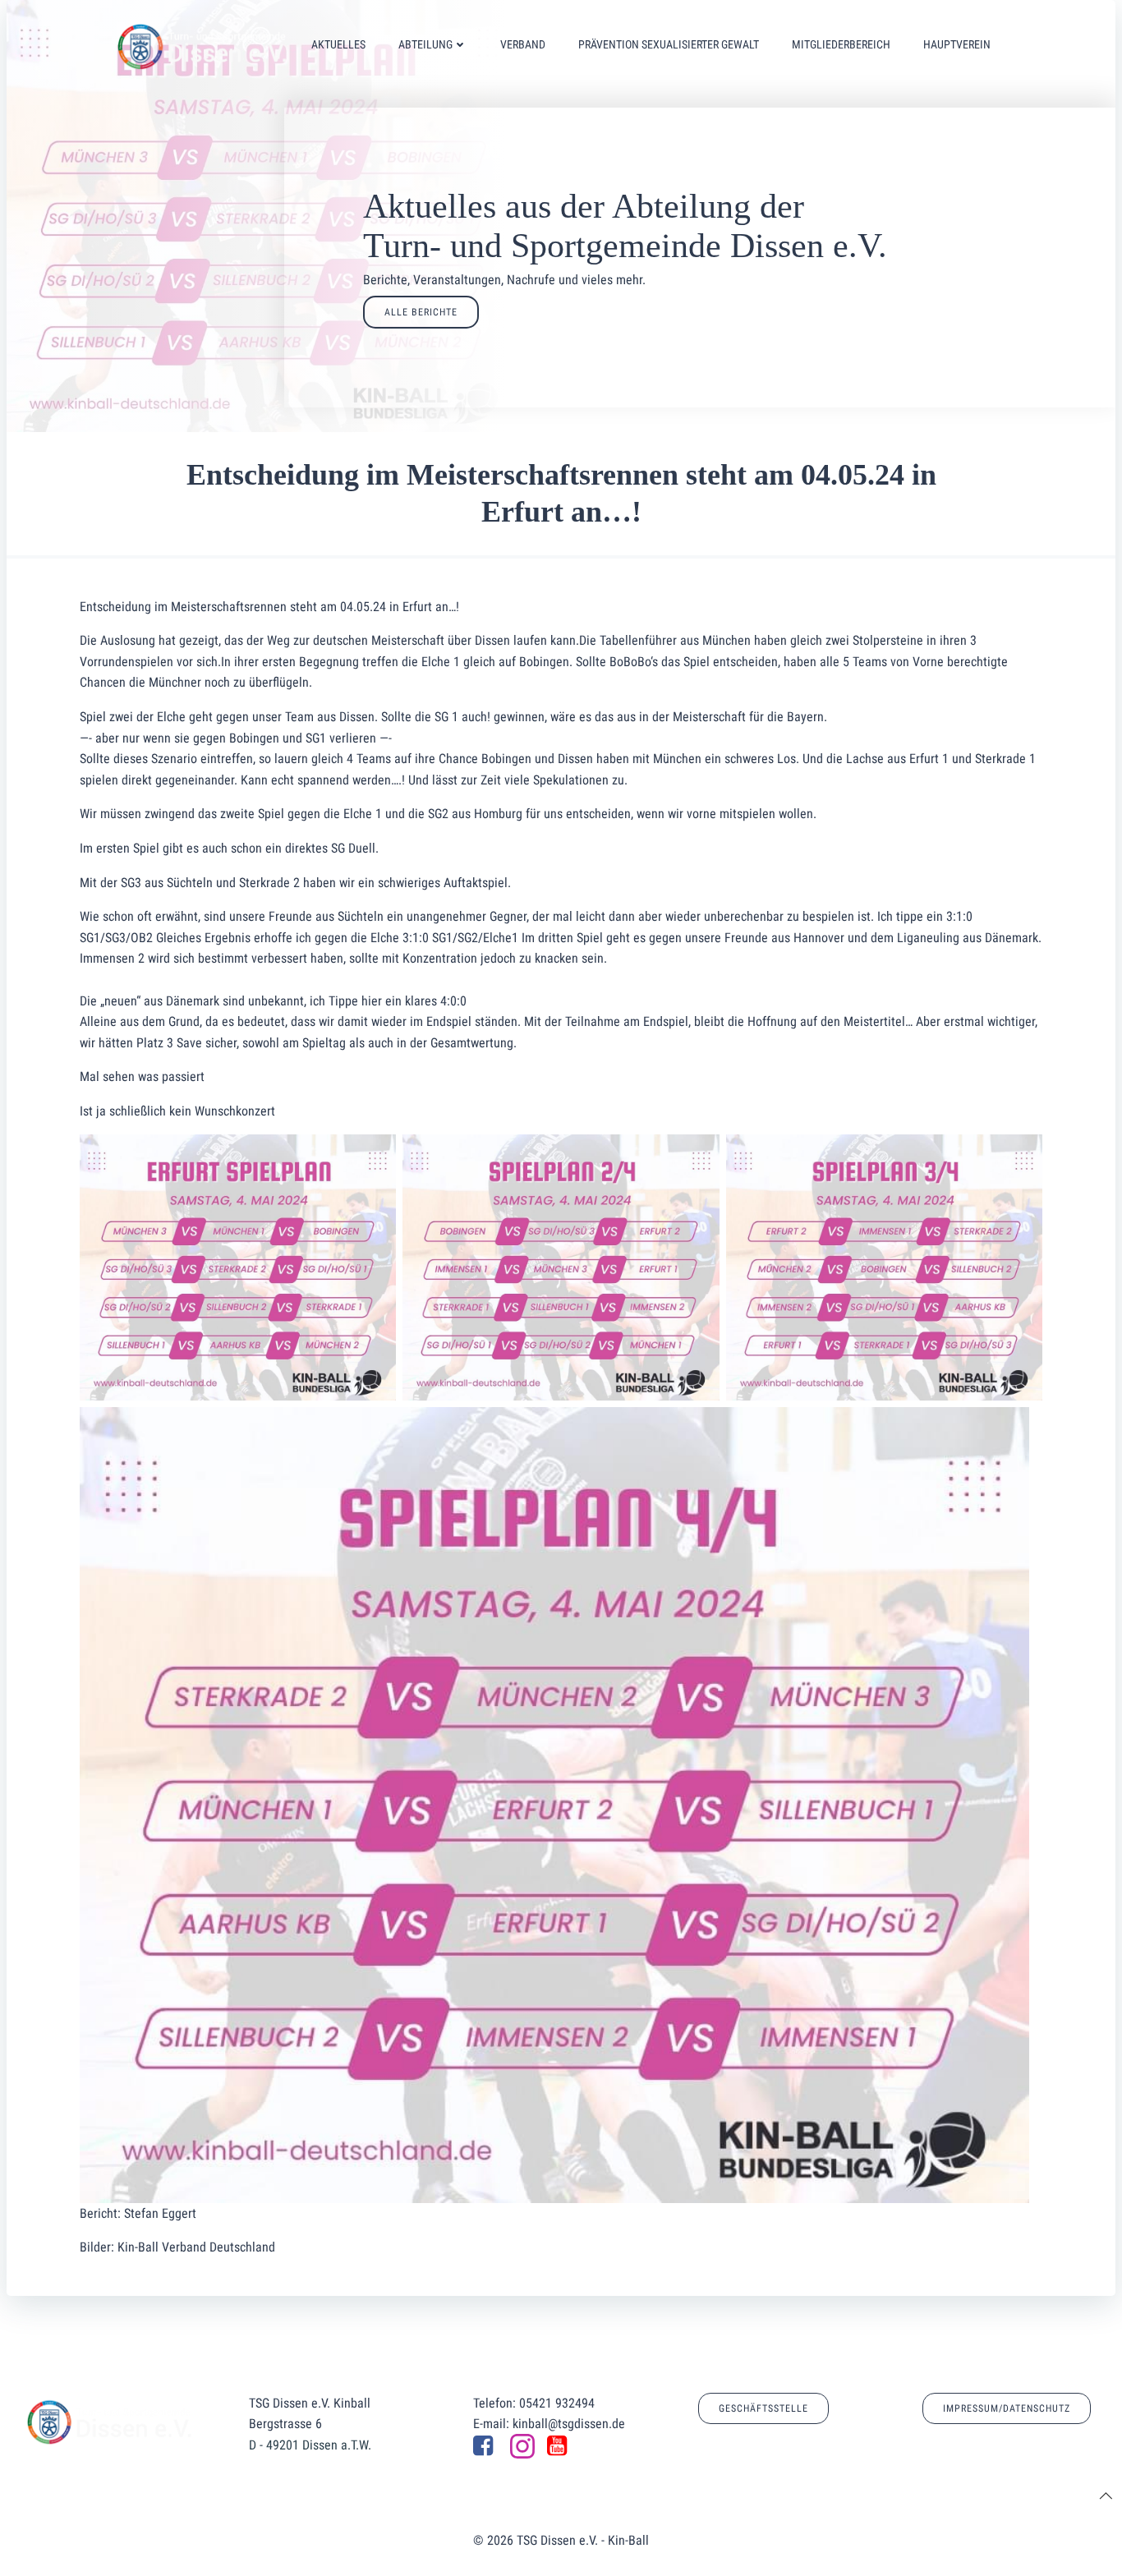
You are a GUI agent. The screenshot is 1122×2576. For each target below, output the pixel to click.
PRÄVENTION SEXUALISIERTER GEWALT (669, 44)
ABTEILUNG (425, 44)
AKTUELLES (338, 44)
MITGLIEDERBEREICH (841, 44)
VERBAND (523, 44)
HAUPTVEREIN (957, 44)
